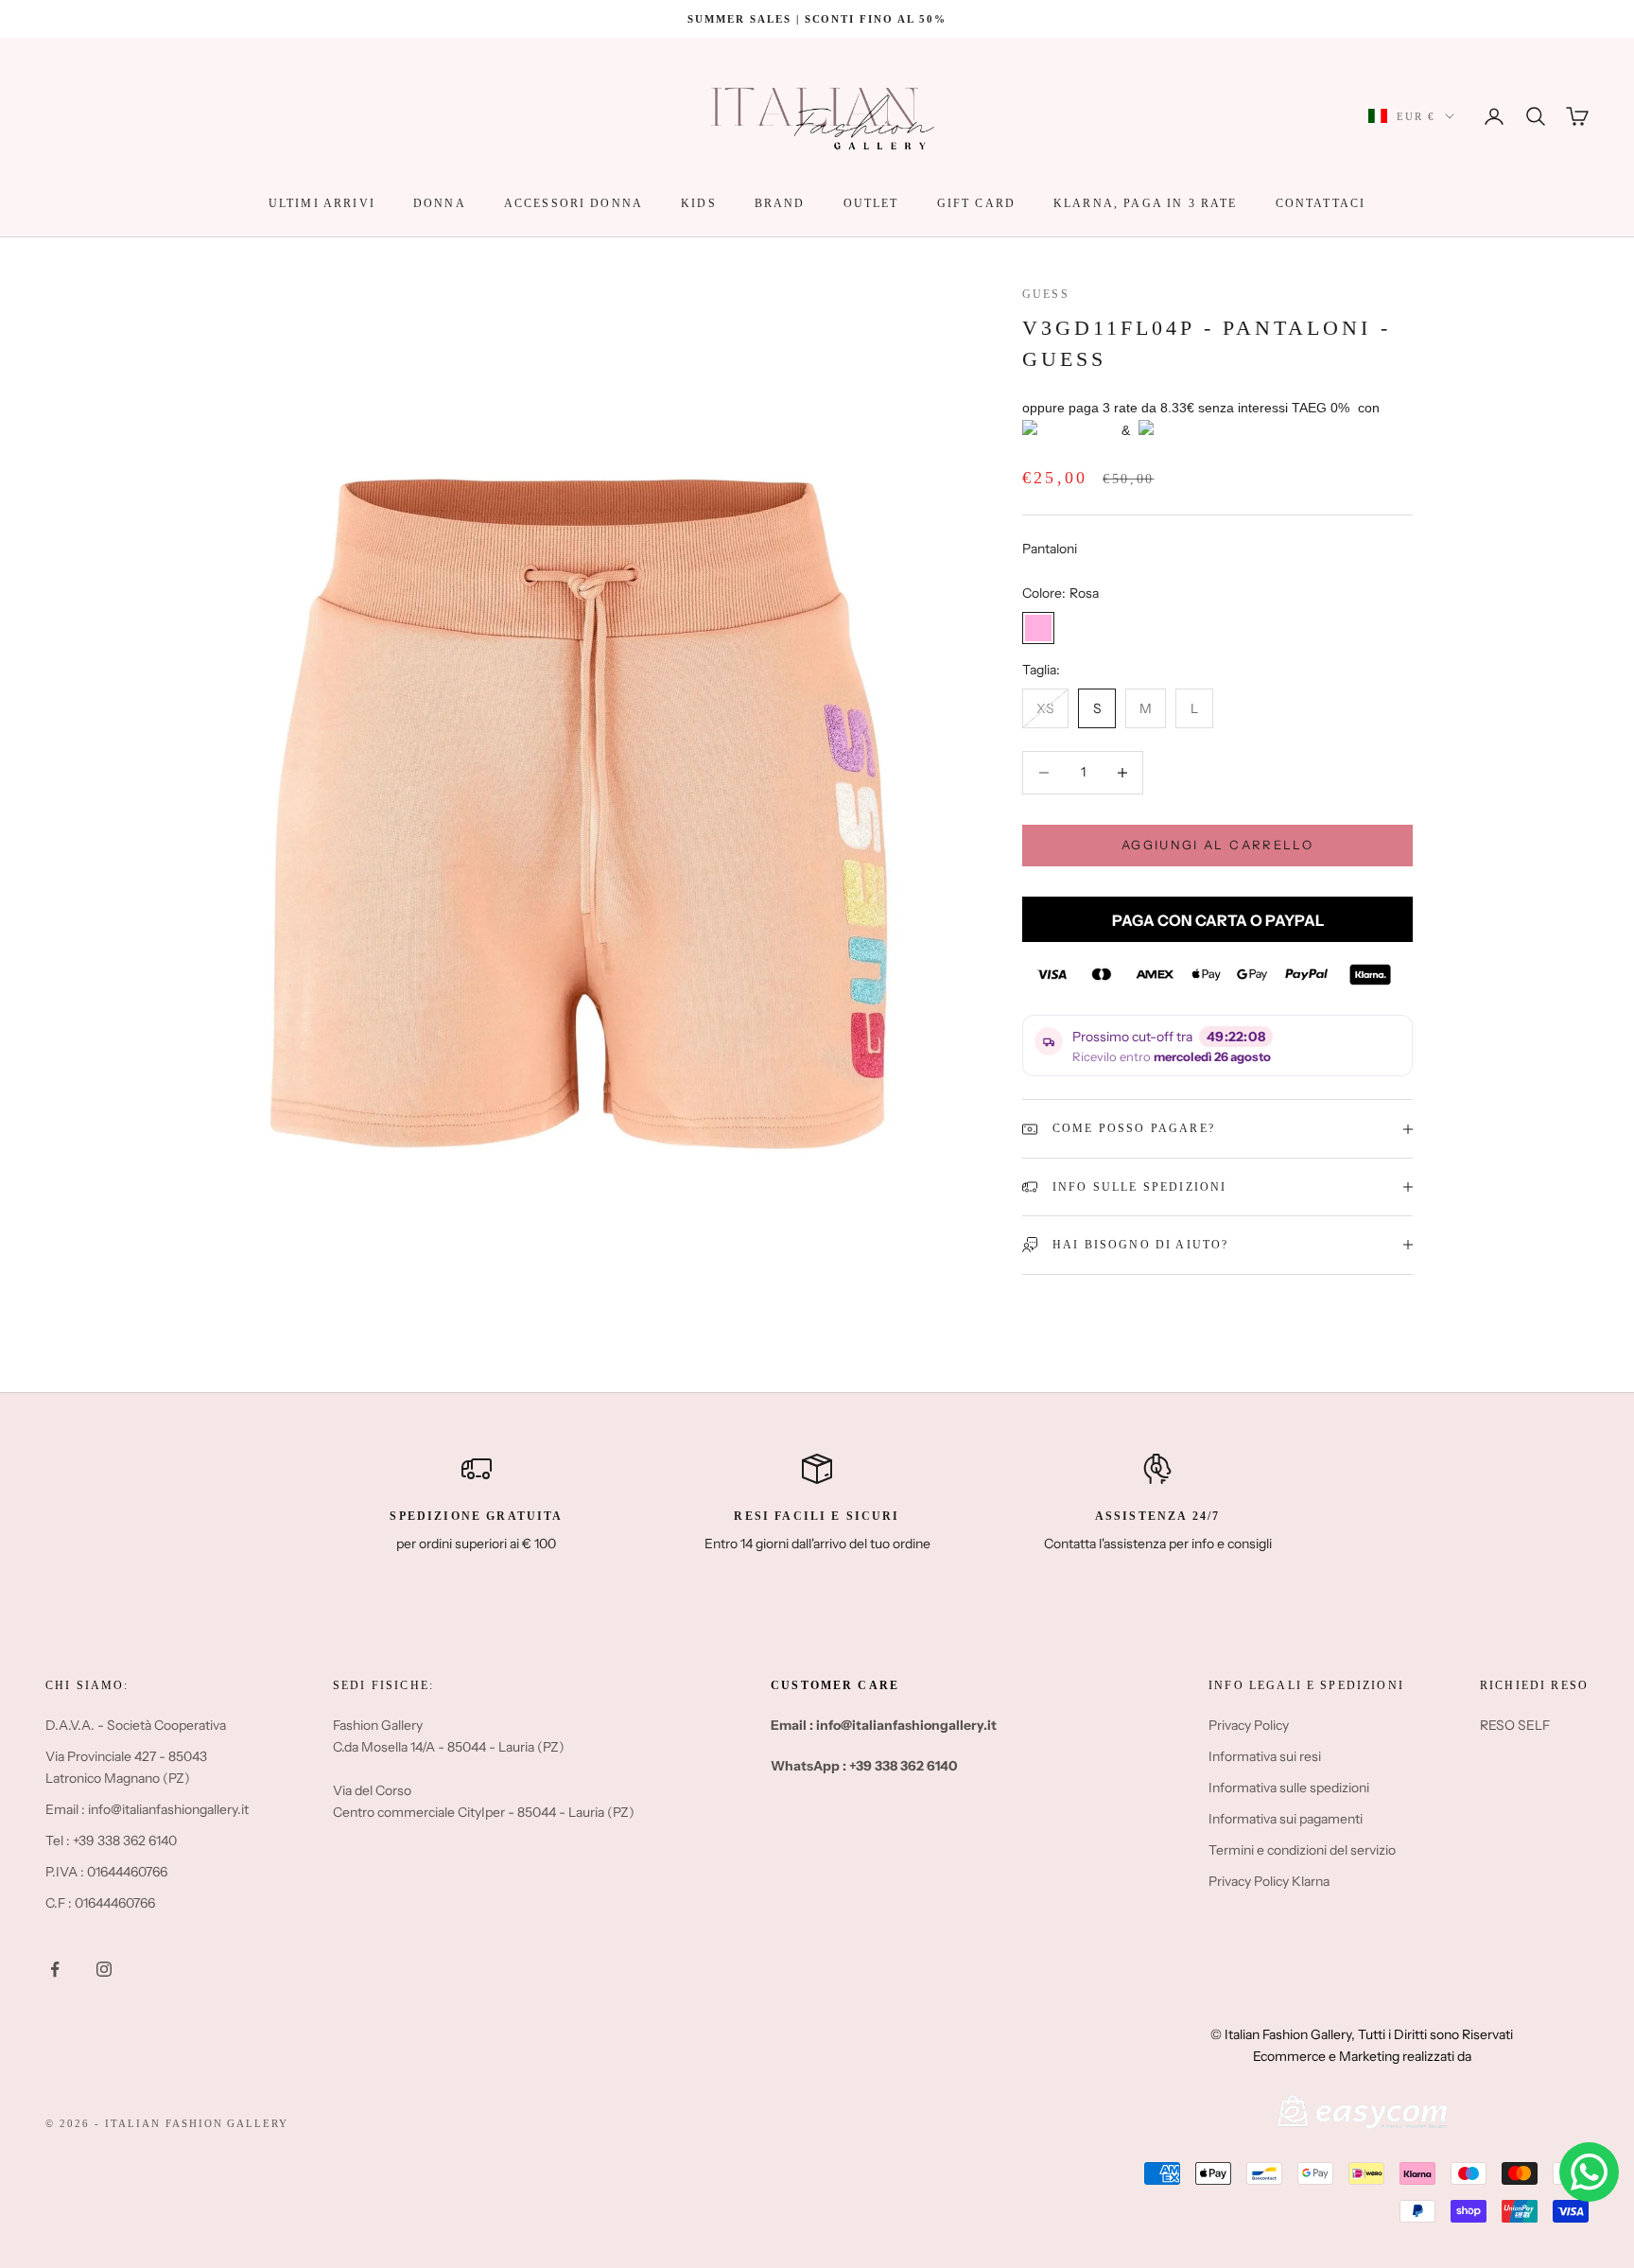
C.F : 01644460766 (100, 1903)
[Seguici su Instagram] (104, 1969)
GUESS (1046, 294)
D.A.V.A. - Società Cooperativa (136, 1725)
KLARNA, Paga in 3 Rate (1146, 203)
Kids (699, 203)
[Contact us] (1589, 2172)
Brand (780, 203)
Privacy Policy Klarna (1269, 1881)
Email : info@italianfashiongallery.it (147, 1809)
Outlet (871, 203)
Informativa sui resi (1265, 1756)
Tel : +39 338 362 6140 (111, 1841)
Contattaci (1321, 203)
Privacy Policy (1249, 1725)
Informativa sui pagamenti (1286, 1819)
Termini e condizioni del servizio (1302, 1850)
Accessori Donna (574, 203)
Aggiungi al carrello (1217, 845)
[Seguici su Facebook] (55, 1969)
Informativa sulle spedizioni (1289, 1788)
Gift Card (976, 203)
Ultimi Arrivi (322, 203)
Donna (440, 203)
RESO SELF (1515, 1725)
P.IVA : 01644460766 (106, 1872)
